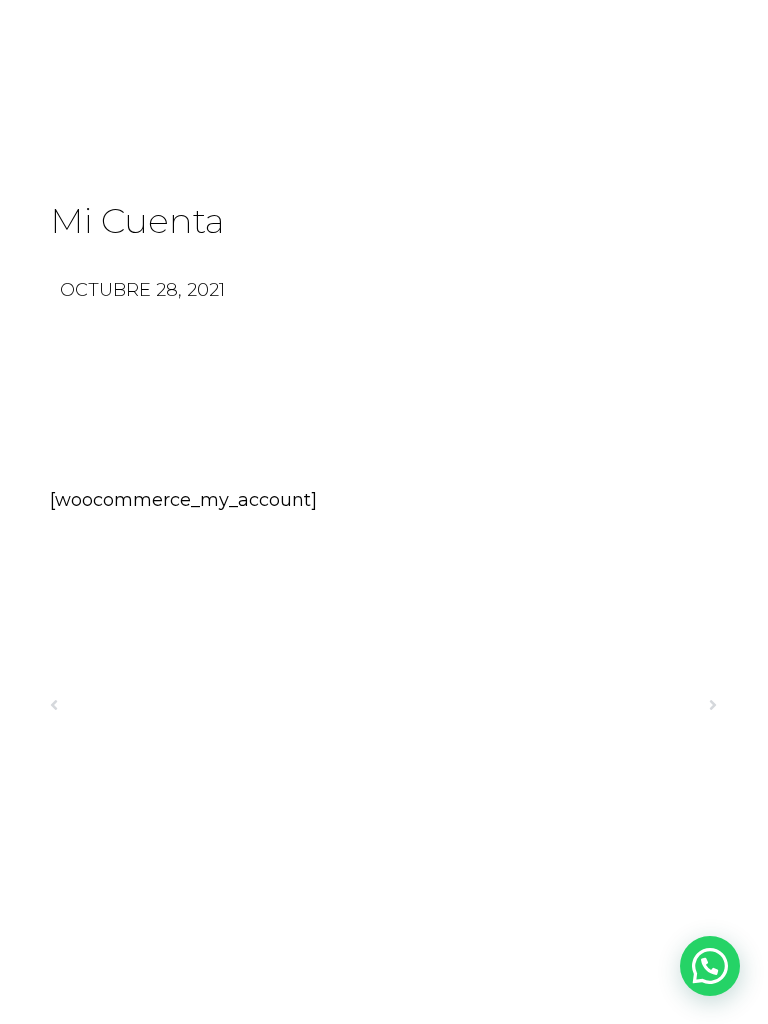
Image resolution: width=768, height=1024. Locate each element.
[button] (710, 966)
